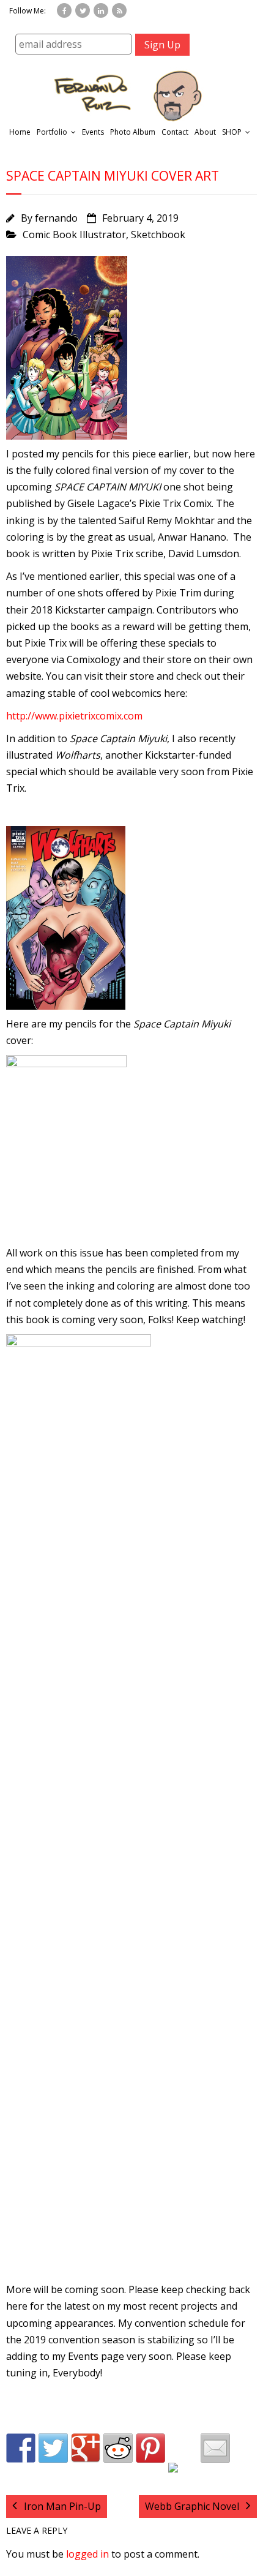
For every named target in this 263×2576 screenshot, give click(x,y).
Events (93, 132)
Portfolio (52, 132)
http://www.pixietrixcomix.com (74, 716)
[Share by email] (215, 2448)
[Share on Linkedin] (183, 2477)
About (205, 132)
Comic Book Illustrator (74, 235)
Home (20, 132)
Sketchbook (158, 235)
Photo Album (133, 132)
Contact (175, 132)
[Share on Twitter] (53, 2448)
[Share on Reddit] (118, 2448)
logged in (87, 2554)
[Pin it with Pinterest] (150, 2448)
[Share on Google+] (86, 2448)
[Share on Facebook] (21, 2448)
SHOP (232, 132)
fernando (56, 218)
